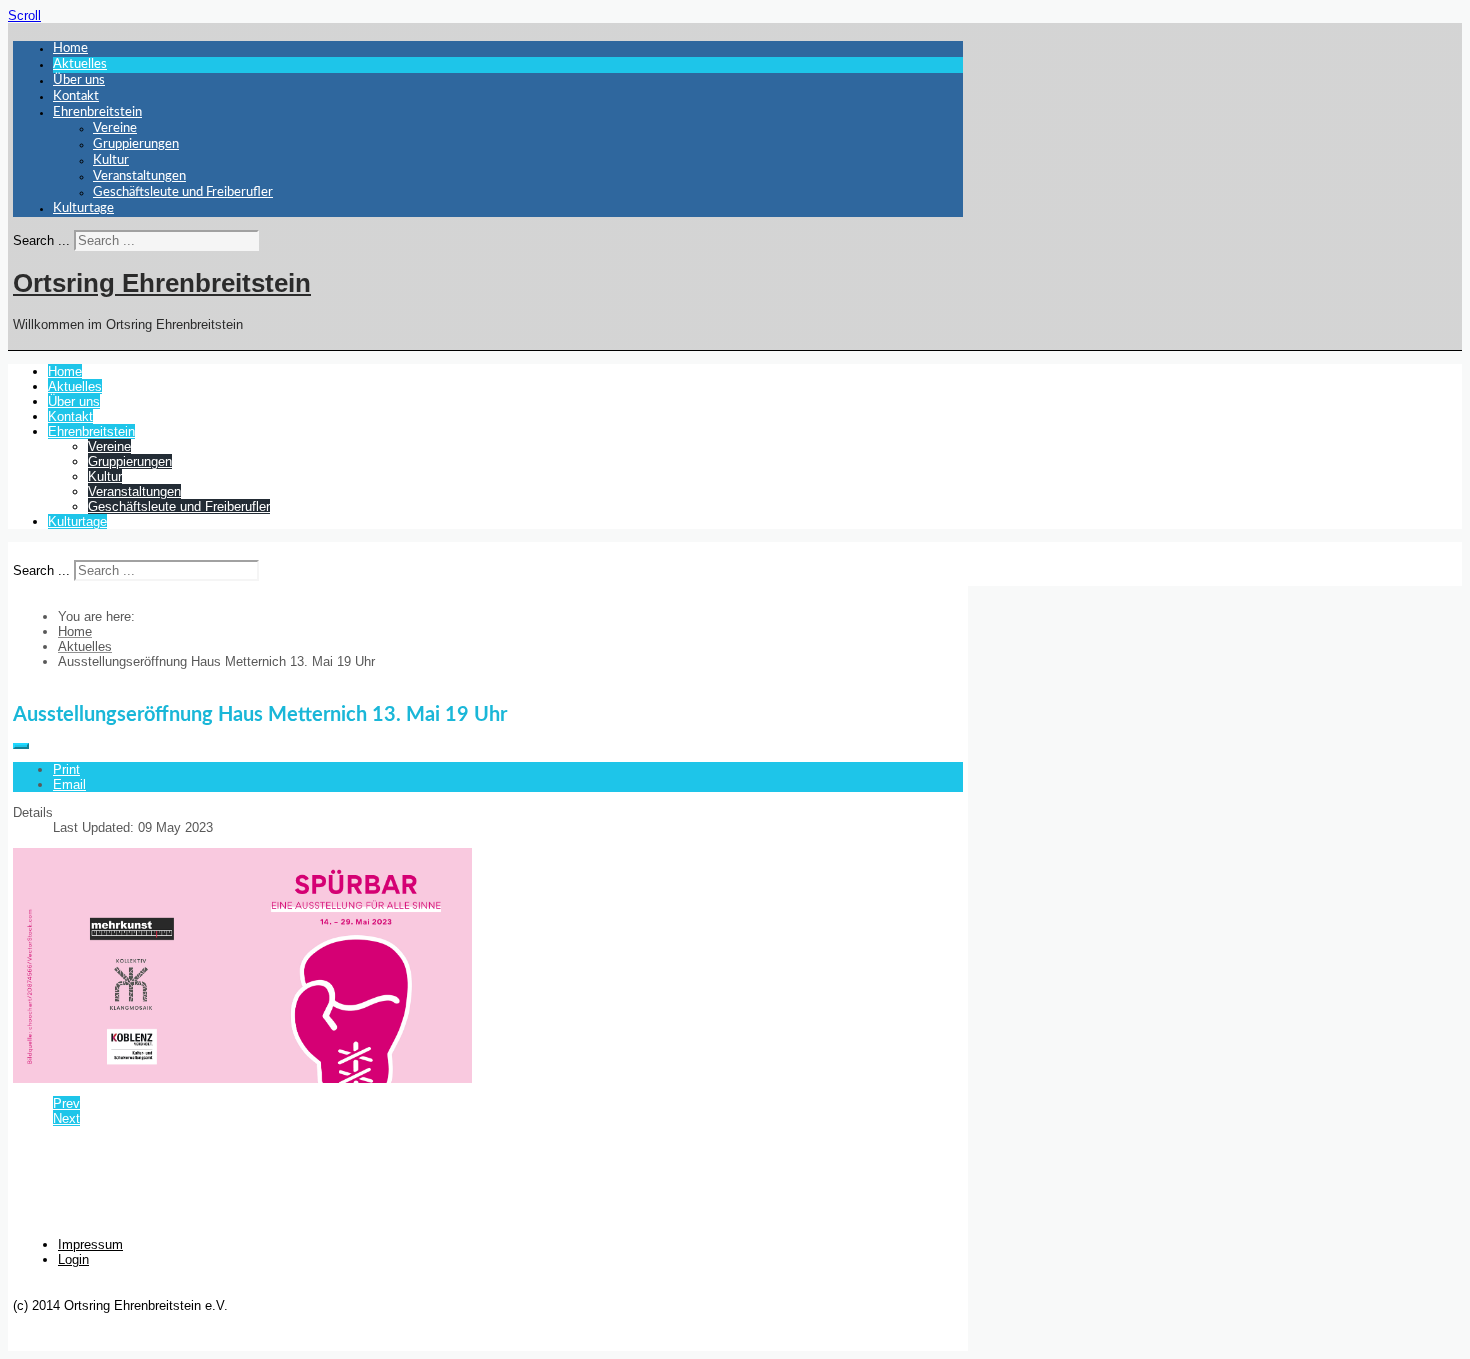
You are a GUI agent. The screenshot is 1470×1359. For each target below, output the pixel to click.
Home (70, 48)
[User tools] (21, 746)
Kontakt (76, 96)
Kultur (111, 160)
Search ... (41, 240)
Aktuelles (80, 64)
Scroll (24, 15)
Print (66, 769)
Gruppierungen (136, 144)
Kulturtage (83, 208)
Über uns (79, 80)
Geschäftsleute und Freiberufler (183, 192)
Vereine (115, 128)
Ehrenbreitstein (97, 112)
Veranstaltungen (139, 176)
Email (69, 784)
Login (73, 1259)
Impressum (90, 1244)
